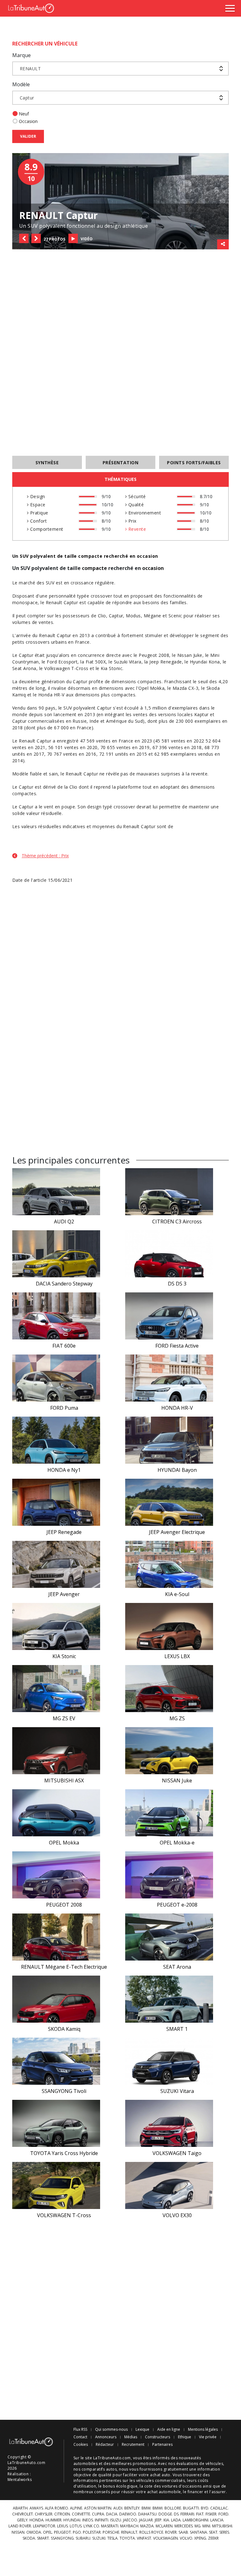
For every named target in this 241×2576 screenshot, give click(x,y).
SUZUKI (99, 2538)
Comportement (46, 529)
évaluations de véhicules (200, 2464)
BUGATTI (191, 2508)
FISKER (211, 2514)
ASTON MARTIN (98, 2508)
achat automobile (164, 2492)
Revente (136, 529)
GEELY (22, 2520)
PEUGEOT (62, 2532)
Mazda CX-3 (186, 688)
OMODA (34, 2532)
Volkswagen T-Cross (66, 668)
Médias (131, 2437)
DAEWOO (128, 2514)
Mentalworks (20, 2480)
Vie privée (208, 2437)
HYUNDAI (72, 2520)
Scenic (175, 616)
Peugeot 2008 (154, 655)
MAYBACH (129, 2526)
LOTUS (76, 2526)
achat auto (160, 2475)
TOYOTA (127, 2538)
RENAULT (129, 2532)
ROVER (171, 2532)
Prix (131, 521)
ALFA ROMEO (56, 2508)
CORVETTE (81, 2514)
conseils (102, 2492)
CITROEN (62, 2514)
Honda (45, 695)
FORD (223, 2514)
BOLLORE (173, 2508)
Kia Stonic (112, 668)
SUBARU (83, 2538)
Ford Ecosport (62, 662)
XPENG (200, 2538)
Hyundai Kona (205, 662)
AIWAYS (36, 2508)
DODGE (165, 2514)
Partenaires (162, 2445)
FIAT (200, 2514)
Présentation (121, 463)
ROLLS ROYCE (151, 2532)
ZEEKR (213, 2538)
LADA (176, 2520)
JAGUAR (146, 2520)
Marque (21, 55)
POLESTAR (92, 2532)
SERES (224, 2532)
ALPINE (76, 2508)
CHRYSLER (44, 2514)
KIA (166, 2520)
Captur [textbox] (27, 98)
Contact (80, 2437)
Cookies (81, 2445)
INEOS (88, 2520)
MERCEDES (184, 2526)
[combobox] (120, 69)
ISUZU (116, 2520)
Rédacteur (105, 2445)
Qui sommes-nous (111, 2430)
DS (176, 2514)
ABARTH (20, 2508)
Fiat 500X (96, 662)
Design (37, 496)
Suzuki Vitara (128, 662)
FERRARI (187, 2514)
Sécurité (136, 496)
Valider (28, 136)
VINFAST (144, 2538)
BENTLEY (132, 2508)
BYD (205, 2508)
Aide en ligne (169, 2430)
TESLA (112, 2538)
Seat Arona (24, 668)
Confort (38, 521)
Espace (37, 505)
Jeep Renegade (166, 662)
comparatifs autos (99, 2469)
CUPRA (98, 2514)
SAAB (183, 2532)
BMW (146, 2508)
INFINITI (102, 2520)
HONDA (37, 2520)
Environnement (144, 513)
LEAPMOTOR (44, 2526)
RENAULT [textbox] (30, 69)
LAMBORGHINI (195, 2520)
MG (198, 2526)
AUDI (118, 2508)
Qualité (135, 505)
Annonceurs (106, 2437)
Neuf (24, 114)
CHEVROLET (23, 2514)
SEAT (213, 2532)
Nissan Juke (190, 655)
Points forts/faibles (194, 463)
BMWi (158, 2508)
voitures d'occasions (182, 2486)
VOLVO (186, 2538)
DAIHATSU (147, 2514)
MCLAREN (164, 2526)
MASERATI (110, 2526)
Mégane (153, 616)
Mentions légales (203, 2430)
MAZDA (147, 2526)
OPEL (48, 2532)
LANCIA (217, 2520)
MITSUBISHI (222, 2526)
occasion (153, 568)
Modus (133, 616)
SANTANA (198, 2532)
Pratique (38, 513)
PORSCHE (111, 2532)
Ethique (185, 2437)
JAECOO (130, 2520)
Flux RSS (80, 2430)
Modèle (21, 84)
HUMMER (54, 2520)
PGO (77, 2532)
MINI (206, 2526)
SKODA (29, 2538)
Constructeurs (158, 2437)
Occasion (28, 121)
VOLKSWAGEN (166, 2538)
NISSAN (18, 2532)
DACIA (112, 2514)
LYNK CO (91, 2526)
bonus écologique (120, 2486)
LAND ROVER (20, 2526)
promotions (144, 2464)
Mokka (157, 688)
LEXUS (62, 2526)
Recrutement (133, 2445)
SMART (43, 2538)
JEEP (158, 2520)
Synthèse (47, 463)
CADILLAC (219, 2508)
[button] (24, 238)
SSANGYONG (62, 2538)
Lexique (142, 2430)
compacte (94, 568)
